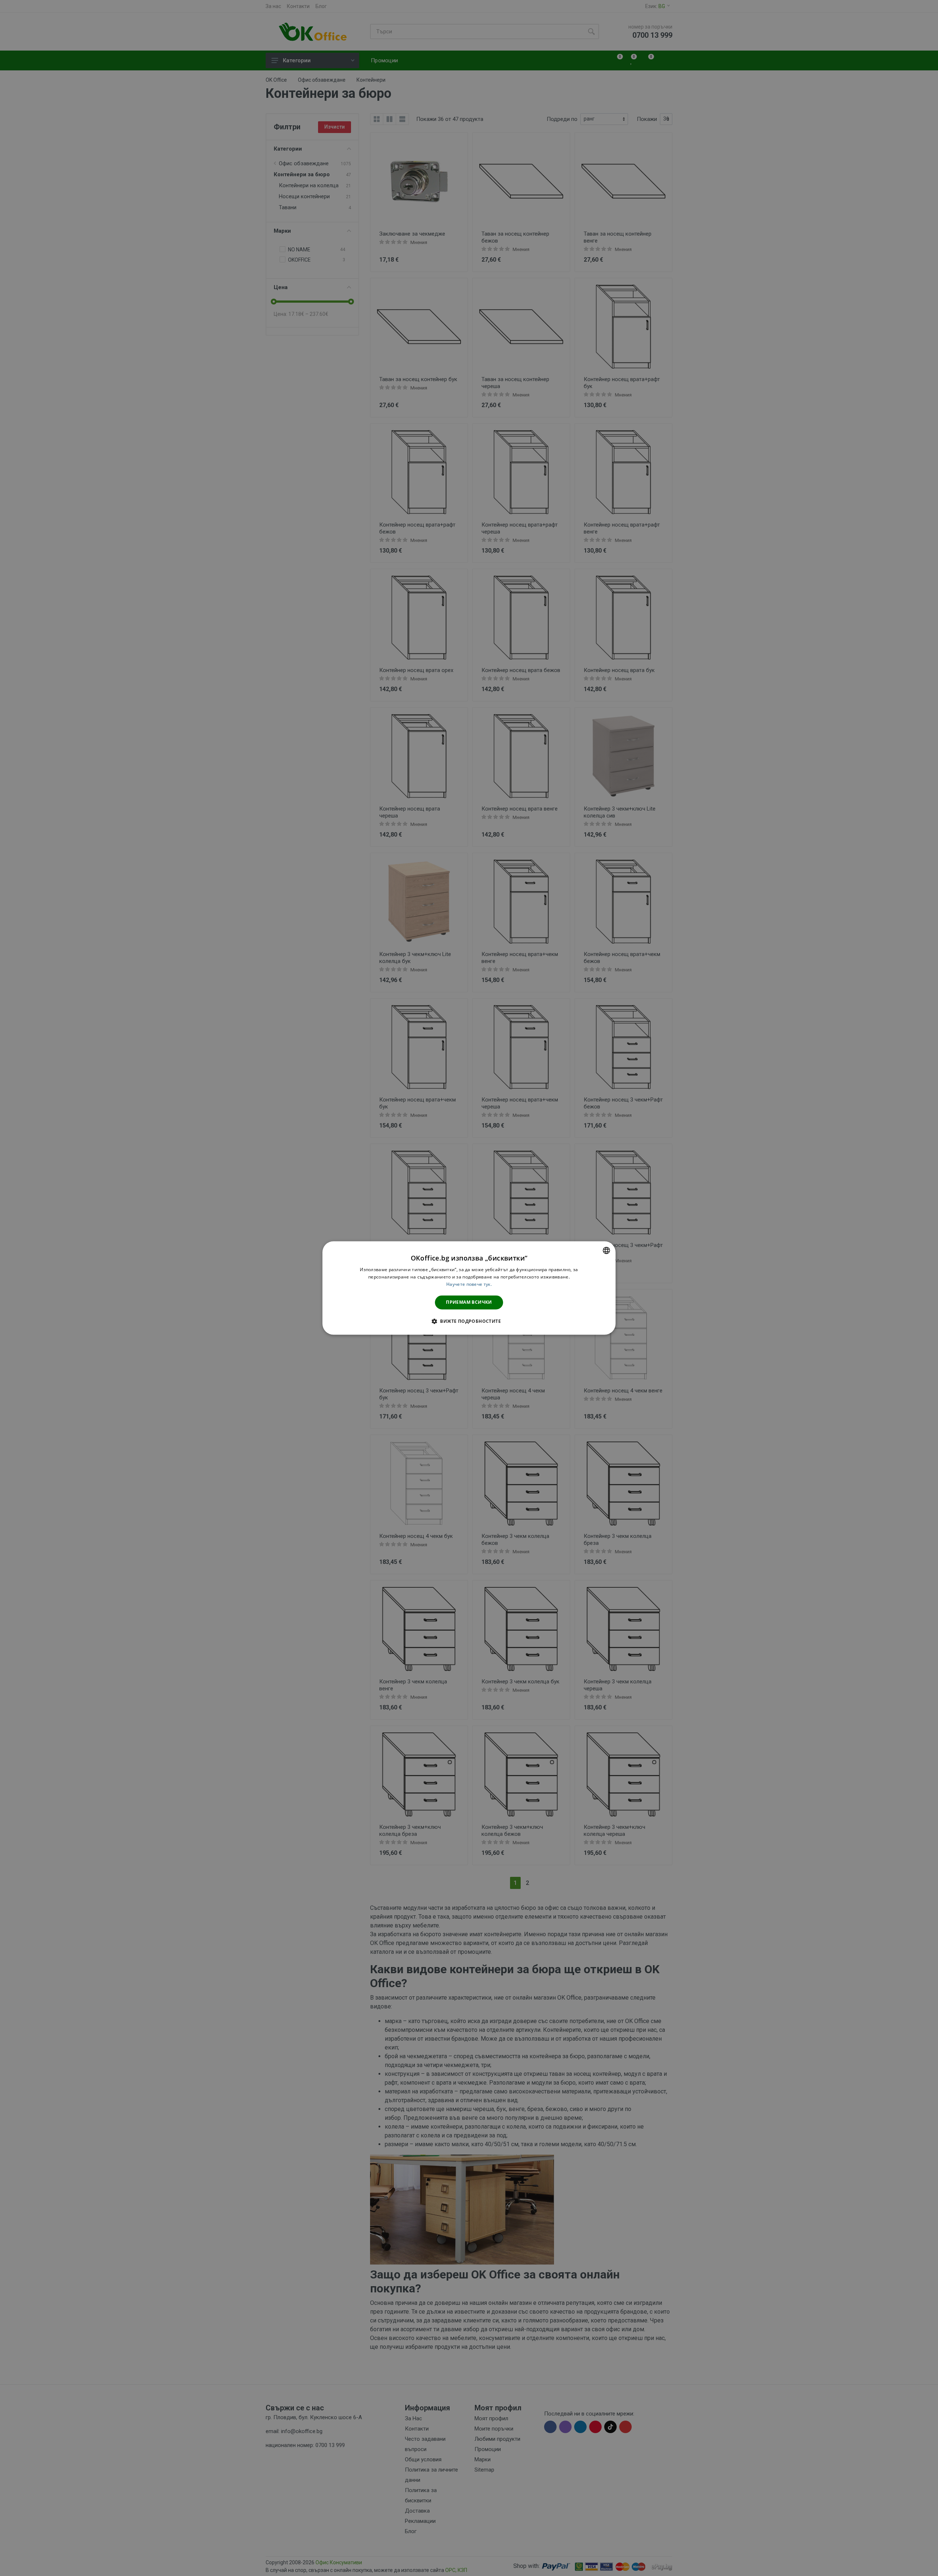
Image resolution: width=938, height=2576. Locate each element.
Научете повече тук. (469, 1284)
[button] (469, 1321)
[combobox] (606, 1250)
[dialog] (469, 1288)
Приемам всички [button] (469, 1302)
